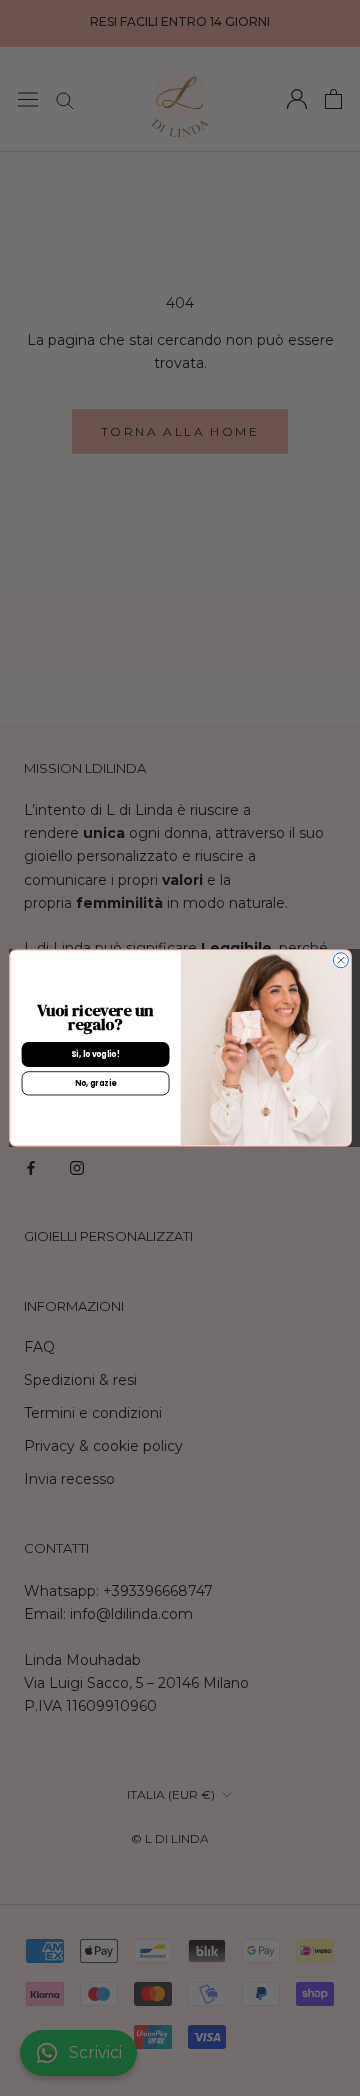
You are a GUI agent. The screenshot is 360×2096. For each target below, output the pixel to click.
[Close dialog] (340, 960)
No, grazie (94, 1083)
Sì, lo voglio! (95, 1054)
